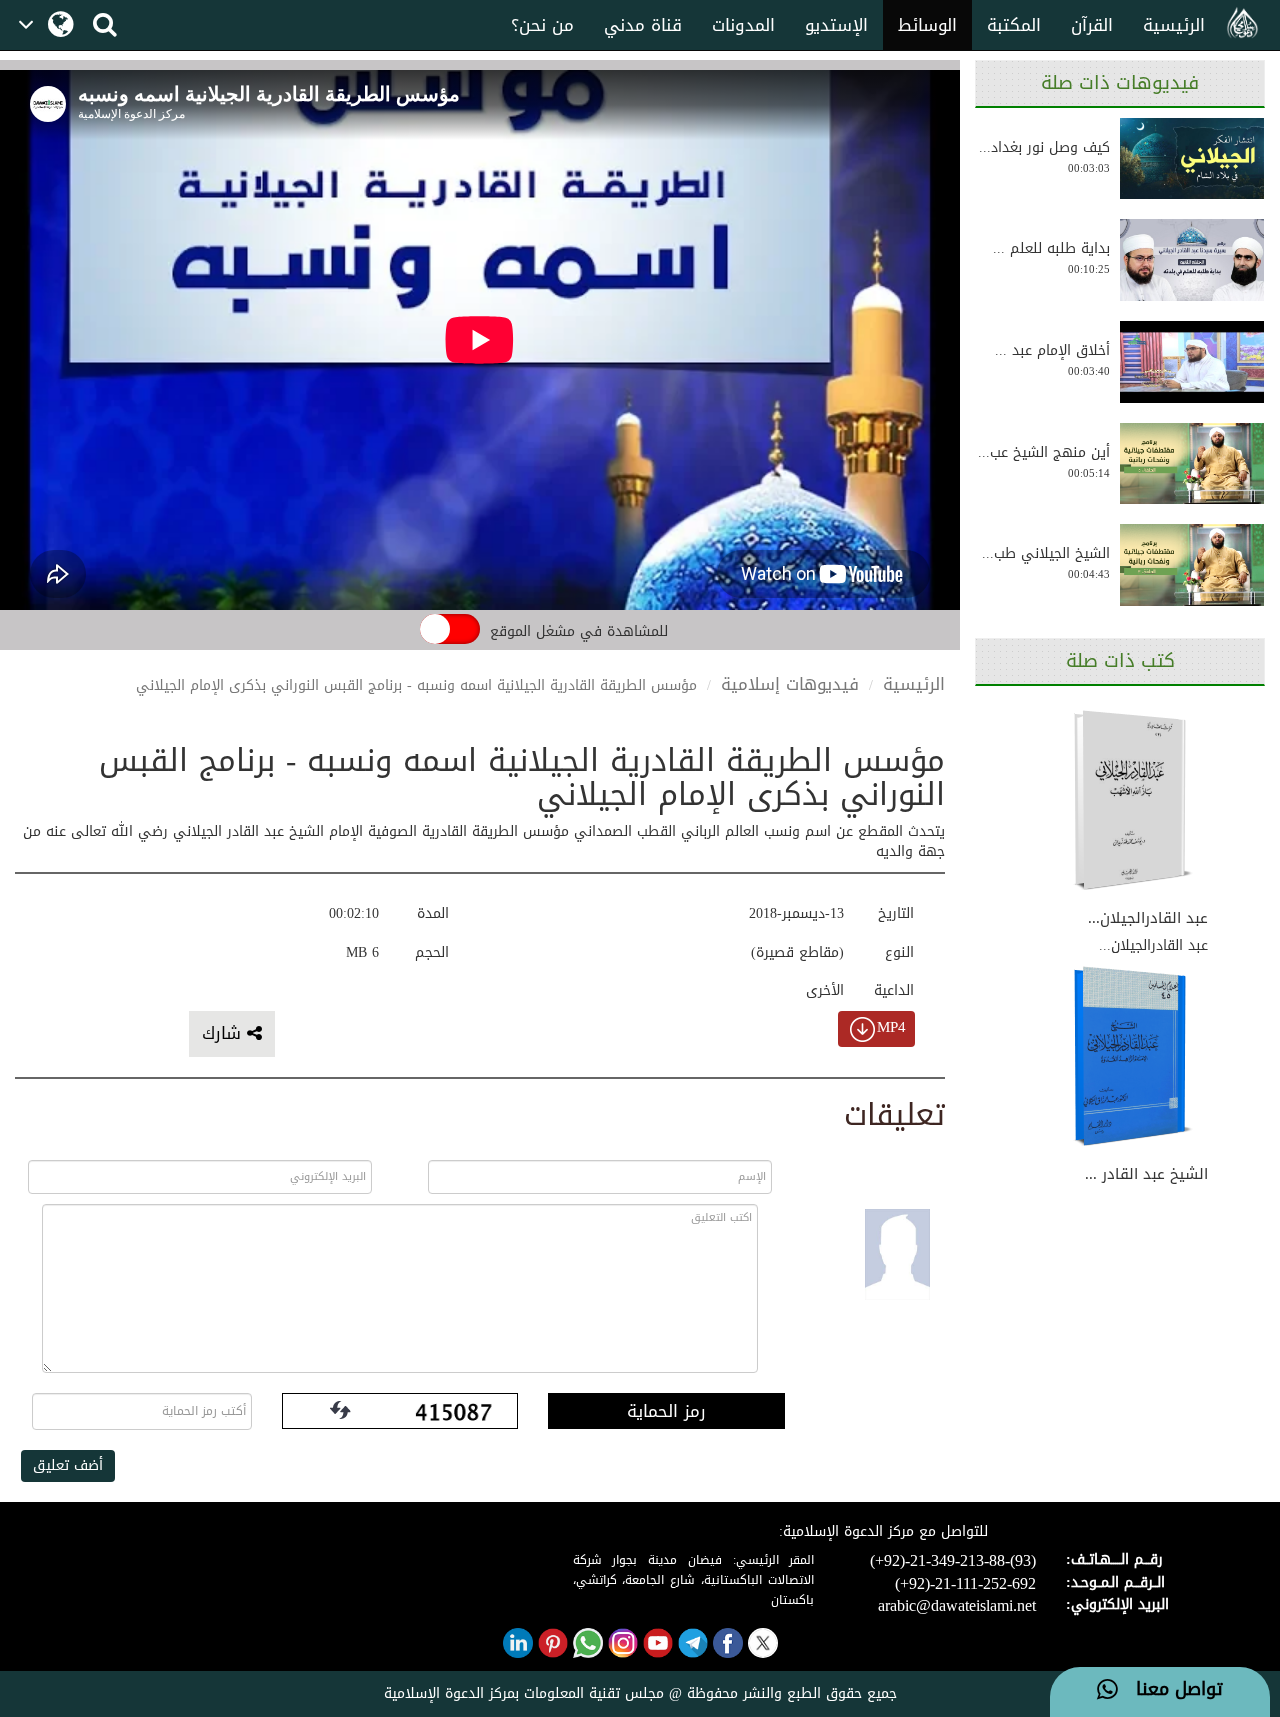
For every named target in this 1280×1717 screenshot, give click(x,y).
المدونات (743, 25)
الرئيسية (1174, 25)
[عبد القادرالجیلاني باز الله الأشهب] (1133, 801)
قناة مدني (643, 25)
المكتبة (1014, 25)
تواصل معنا (1170, 1690)
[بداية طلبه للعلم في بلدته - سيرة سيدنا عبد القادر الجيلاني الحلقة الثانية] (1192, 260)
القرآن (1092, 25)
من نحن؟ (542, 25)
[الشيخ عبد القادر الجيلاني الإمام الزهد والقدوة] (1133, 1058)
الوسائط (927, 25)
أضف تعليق (68, 1465)
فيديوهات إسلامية (790, 684)
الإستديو (836, 25)
